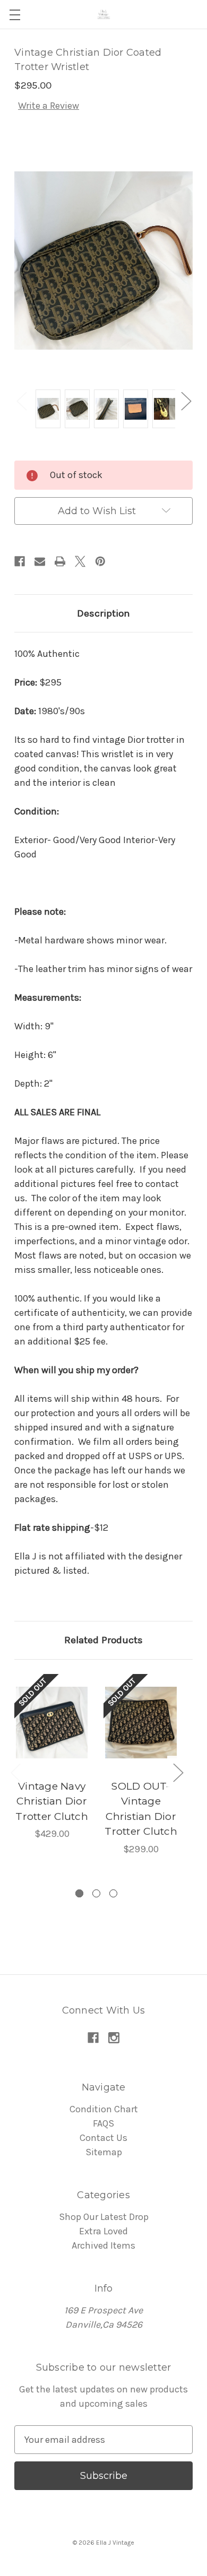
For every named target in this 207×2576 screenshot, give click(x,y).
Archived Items (103, 2245)
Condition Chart (104, 2109)
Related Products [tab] (103, 1640)
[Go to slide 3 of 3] (113, 1893)
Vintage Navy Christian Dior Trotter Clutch (52, 1801)
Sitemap (104, 2152)
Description (103, 613)
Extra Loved (103, 2231)
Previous (21, 401)
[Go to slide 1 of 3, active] (79, 1893)
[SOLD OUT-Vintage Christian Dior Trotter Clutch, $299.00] (141, 1723)
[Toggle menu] (15, 15)
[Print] (60, 561)
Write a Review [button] (49, 106)
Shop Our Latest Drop (104, 2217)
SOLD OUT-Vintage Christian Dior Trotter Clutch (141, 1809)
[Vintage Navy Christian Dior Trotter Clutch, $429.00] (52, 1723)
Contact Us (103, 2138)
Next (186, 401)
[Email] (40, 561)
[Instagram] (114, 2038)
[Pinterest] (100, 561)
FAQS (103, 2123)
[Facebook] (20, 561)
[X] (80, 561)
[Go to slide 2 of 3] (96, 1893)
